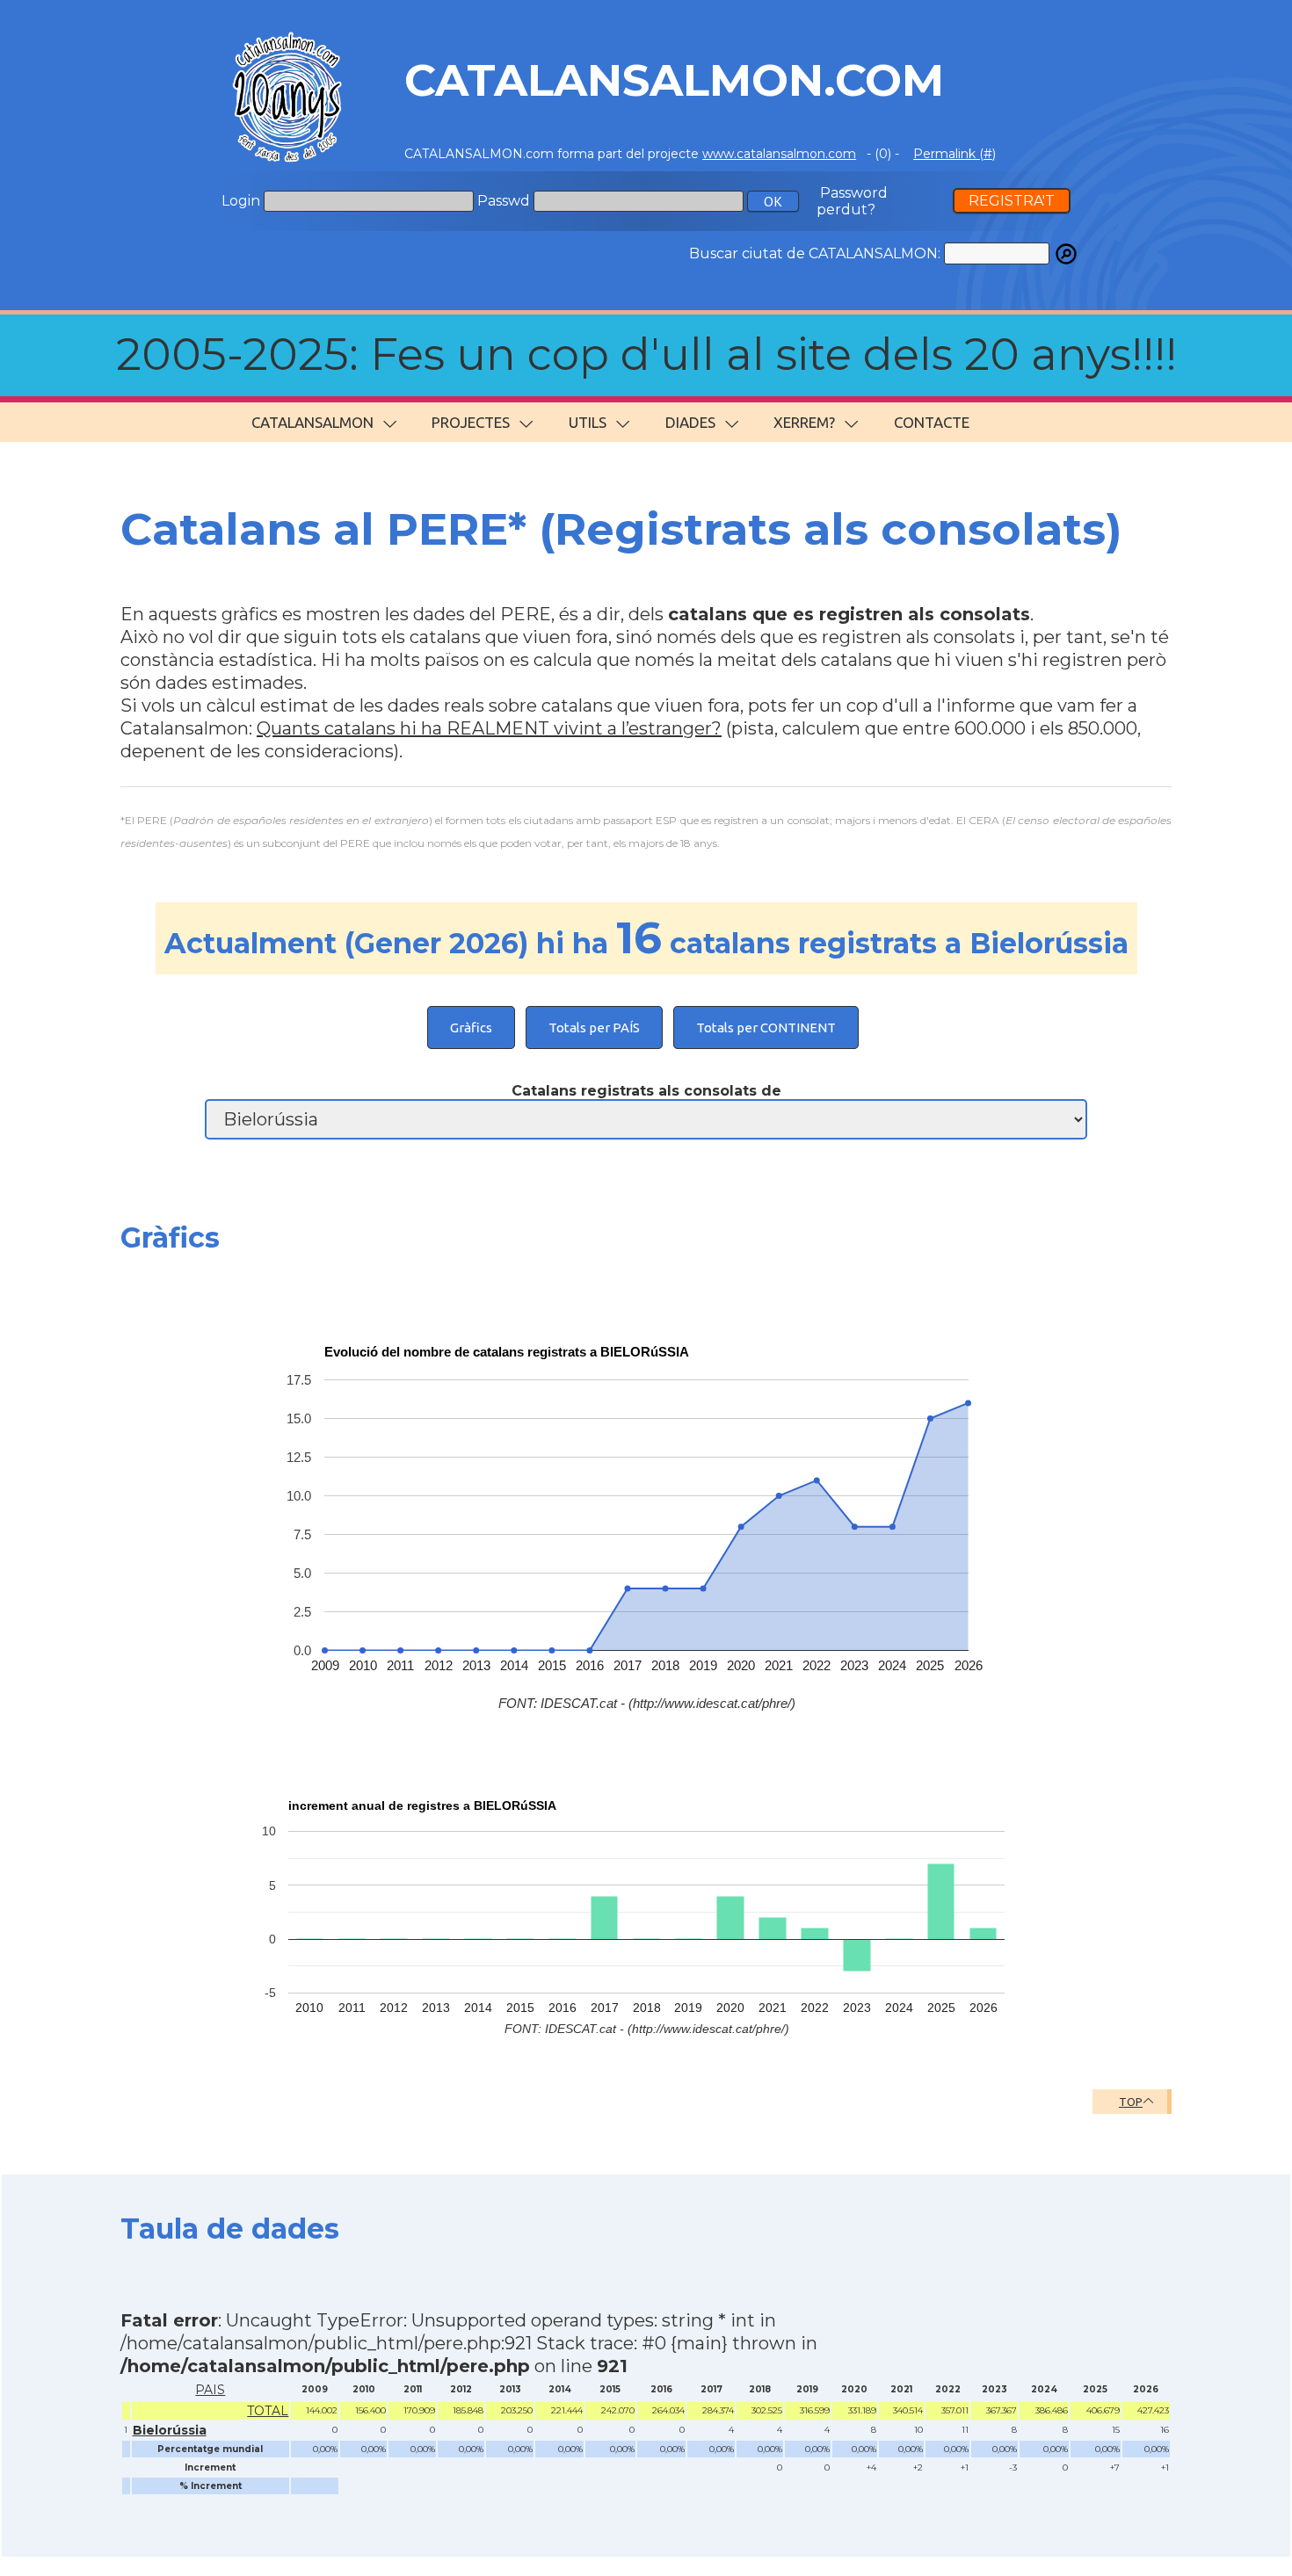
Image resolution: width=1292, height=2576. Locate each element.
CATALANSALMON (312, 422)
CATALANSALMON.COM (674, 80)
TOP (1131, 2102)
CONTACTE (932, 422)
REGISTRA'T (1012, 201)
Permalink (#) (954, 154)
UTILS (588, 422)
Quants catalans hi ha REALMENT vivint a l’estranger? (489, 728)
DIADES (690, 422)
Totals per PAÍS (594, 1028)
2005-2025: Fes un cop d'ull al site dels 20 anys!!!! (646, 355)
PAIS (210, 2390)
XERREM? (804, 422)
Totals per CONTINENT (766, 1028)
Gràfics (471, 1028)
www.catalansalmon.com (779, 154)
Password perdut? (852, 201)
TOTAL (268, 2411)
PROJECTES (471, 422)
